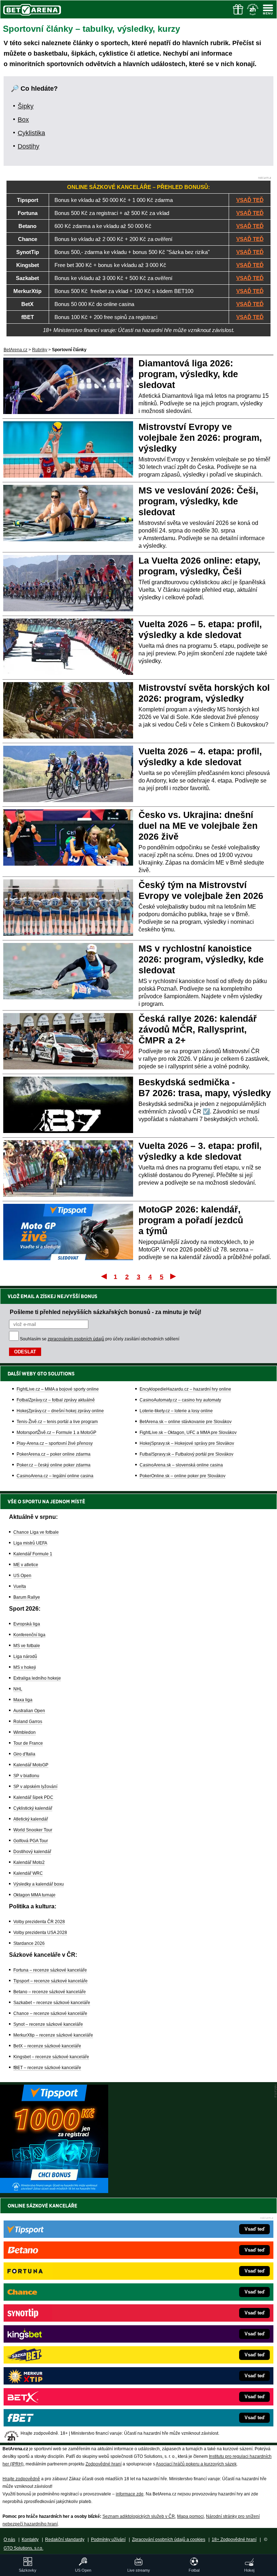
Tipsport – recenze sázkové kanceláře (50, 1981)
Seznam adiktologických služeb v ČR (139, 2516)
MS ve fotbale (27, 1646)
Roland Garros (28, 1722)
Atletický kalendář (31, 1819)
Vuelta (20, 1586)
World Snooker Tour (33, 1830)
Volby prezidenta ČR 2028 (39, 1922)
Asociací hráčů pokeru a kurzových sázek (196, 2464)
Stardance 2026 (29, 1943)
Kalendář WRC (28, 1873)
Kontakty (30, 2540)
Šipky (26, 106)
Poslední (174, 1276)
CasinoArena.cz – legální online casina (55, 1476)
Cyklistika (31, 133)
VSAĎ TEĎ (250, 200)
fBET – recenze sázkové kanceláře (47, 2068)
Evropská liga (27, 1624)
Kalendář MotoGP (31, 1765)
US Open (22, 1576)
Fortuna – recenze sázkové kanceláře (50, 1970)
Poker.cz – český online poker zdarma (54, 1465)
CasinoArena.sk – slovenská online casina (181, 1465)
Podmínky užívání (108, 2540)
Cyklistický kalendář (33, 1808)
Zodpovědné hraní (104, 2464)
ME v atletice (26, 1565)
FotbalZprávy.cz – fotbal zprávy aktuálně (56, 1400)
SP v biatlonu (26, 1776)
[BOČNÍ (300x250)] (54, 2191)
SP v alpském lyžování (35, 1787)
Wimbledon (25, 1732)
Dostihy (28, 146)
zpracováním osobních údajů (76, 1339)
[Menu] (268, 9)
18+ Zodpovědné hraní (234, 2540)
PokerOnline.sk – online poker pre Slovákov (183, 1476)
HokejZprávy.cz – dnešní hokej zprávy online (60, 1411)
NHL (18, 1689)
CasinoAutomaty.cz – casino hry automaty (180, 1400)
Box (23, 120)
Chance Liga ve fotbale (36, 1532)
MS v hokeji (25, 1667)
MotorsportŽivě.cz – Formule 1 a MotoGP (56, 1433)
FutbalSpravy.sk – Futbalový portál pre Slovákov (186, 1454)
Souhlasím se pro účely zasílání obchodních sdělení (100, 1339)
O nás (9, 2540)
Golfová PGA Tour (31, 1841)
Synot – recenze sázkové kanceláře (48, 2024)
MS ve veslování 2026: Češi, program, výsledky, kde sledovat (198, 501)
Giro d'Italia (24, 1754)
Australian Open (29, 1711)
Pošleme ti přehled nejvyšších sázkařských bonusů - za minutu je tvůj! (105, 1312)
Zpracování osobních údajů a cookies (169, 2540)
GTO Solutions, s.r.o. (23, 2548)
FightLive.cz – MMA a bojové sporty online (58, 1389)
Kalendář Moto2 (29, 1862)
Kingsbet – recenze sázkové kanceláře (51, 2057)
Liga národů (25, 1657)
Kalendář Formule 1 (33, 1554)
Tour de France (28, 1743)
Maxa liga (23, 1700)
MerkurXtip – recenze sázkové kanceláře (53, 2035)
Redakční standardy (65, 2540)
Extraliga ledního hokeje (37, 1678)
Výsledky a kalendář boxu (39, 1884)
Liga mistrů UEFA (30, 1543)
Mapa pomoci (190, 2516)
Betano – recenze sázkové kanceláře (50, 1992)
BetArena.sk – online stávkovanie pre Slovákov (186, 1422)
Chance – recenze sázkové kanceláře (50, 2013)
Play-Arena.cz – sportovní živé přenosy (55, 1443)
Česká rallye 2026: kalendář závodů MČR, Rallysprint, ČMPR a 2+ (198, 1029)
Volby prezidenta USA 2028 (40, 1933)
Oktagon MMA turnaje (34, 1895)
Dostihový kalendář (32, 1852)
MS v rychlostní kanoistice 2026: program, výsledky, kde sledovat (201, 959)
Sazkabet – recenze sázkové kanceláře (52, 2003)
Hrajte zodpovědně (21, 2479)
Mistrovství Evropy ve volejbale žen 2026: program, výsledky (200, 438)
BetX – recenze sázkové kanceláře (47, 2046)
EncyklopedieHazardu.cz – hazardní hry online (185, 1389)
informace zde (130, 2494)
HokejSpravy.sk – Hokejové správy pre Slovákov (187, 1443)
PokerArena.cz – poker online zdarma (54, 1454)
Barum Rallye (27, 1597)
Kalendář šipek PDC (33, 1797)
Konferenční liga (29, 1635)
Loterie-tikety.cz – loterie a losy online (176, 1411)
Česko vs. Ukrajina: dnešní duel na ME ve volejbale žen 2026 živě (198, 826)
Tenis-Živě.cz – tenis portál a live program (57, 1422)
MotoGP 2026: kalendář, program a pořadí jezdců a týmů (191, 1220)
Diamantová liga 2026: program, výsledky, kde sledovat (188, 374)
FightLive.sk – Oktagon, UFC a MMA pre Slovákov (188, 1433)
